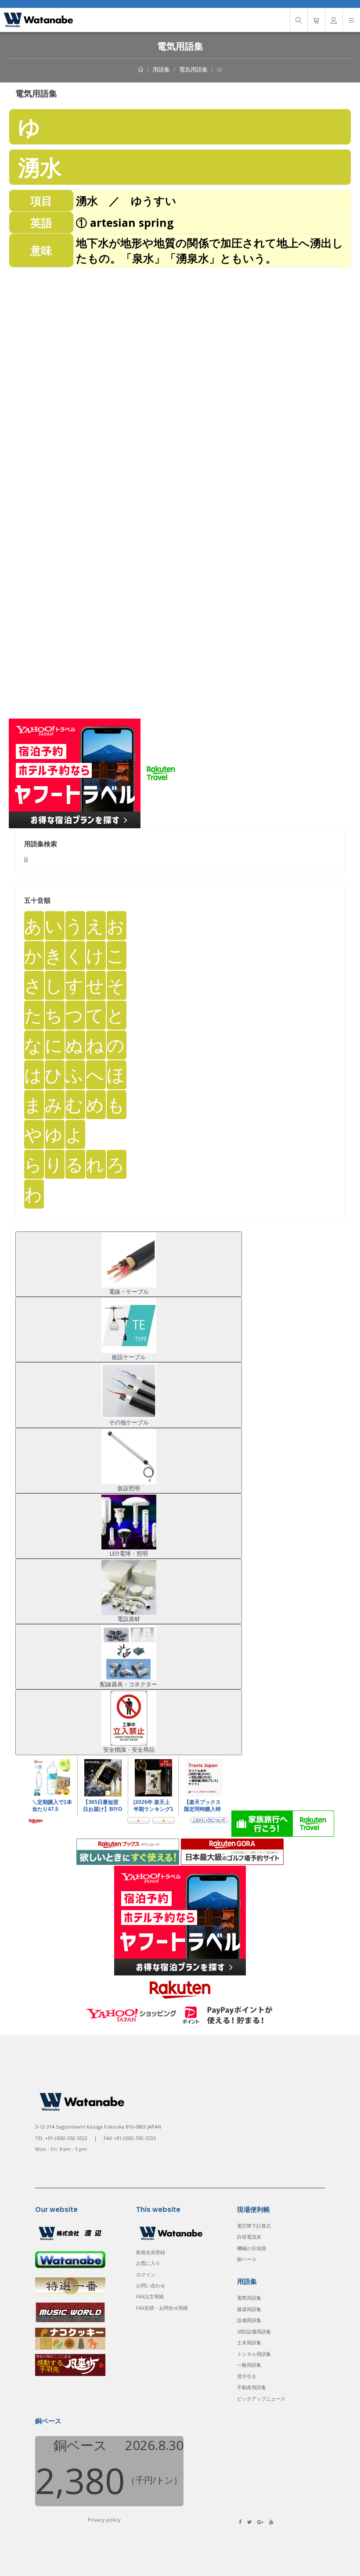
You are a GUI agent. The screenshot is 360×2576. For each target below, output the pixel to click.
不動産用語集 (252, 2387)
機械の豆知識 (252, 2248)
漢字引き (247, 2376)
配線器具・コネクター (129, 1684)
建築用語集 (249, 2309)
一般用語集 (249, 2365)
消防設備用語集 (254, 2331)
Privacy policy (104, 2520)
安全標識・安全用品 (129, 1750)
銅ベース (247, 2259)
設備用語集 (249, 2320)
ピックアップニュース (261, 2399)
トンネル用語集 (254, 2354)
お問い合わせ (151, 2285)
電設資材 (129, 1619)
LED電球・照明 (129, 1553)
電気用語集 (193, 69)
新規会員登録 (151, 2252)
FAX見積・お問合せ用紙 (162, 2308)
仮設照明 (129, 1488)
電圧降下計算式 (254, 2226)
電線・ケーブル (129, 1292)
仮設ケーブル (129, 1357)
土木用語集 (249, 2342)
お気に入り (148, 2263)
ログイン (146, 2274)
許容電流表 (249, 2237)
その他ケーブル (129, 1422)
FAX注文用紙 (150, 2296)
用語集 (161, 69)
